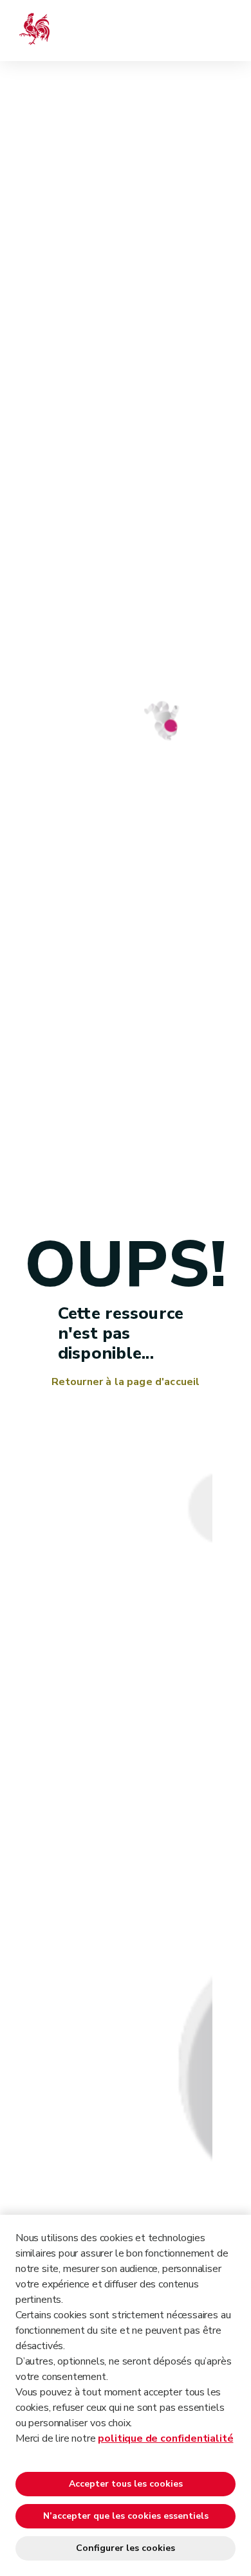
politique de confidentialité (165, 2438)
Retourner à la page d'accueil (126, 1382)
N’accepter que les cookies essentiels (126, 2516)
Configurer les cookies (126, 2548)
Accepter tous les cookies (126, 2484)
